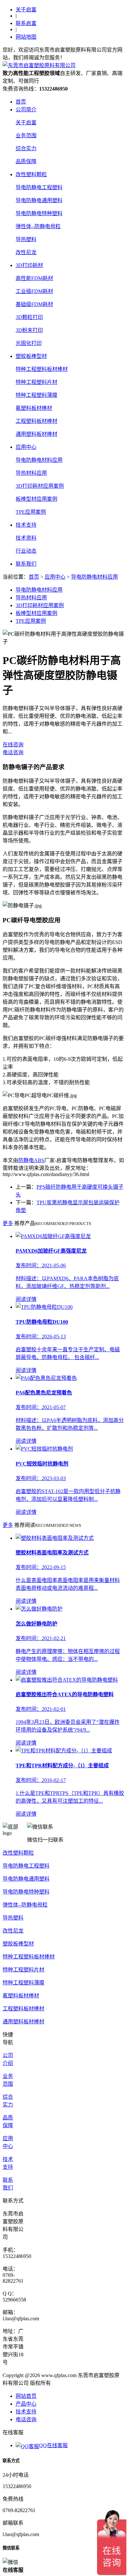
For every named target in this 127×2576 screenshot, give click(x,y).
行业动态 (26, 551)
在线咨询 (13, 745)
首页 (21, 102)
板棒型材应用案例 (36, 499)
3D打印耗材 (29, 265)
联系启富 (26, 23)
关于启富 (26, 10)
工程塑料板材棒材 (36, 421)
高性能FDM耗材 (34, 278)
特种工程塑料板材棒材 (42, 369)
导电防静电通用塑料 (39, 200)
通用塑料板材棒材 (36, 434)
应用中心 (26, 447)
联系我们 (26, 564)
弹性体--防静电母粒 (38, 226)
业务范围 (26, 135)
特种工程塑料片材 (36, 382)
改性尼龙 (26, 252)
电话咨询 (13, 752)
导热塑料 (26, 239)
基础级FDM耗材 (34, 304)
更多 (8, 1223)
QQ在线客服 (53, 2445)
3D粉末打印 (29, 330)
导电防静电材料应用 (39, 460)
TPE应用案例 (31, 512)
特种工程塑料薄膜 (36, 395)
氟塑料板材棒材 (34, 408)
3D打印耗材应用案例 (40, 486)
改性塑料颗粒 (31, 174)
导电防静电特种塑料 (39, 213)
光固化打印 (29, 343)
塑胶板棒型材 (31, 356)
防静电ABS (31, 1160)
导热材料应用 (31, 473)
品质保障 (26, 161)
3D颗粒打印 (29, 317)
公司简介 (26, 110)
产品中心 (26, 2404)
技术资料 (26, 538)
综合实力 (26, 148)
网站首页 (26, 2396)
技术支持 (26, 525)
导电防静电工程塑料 (39, 187)
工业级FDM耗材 (34, 291)
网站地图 (26, 37)
